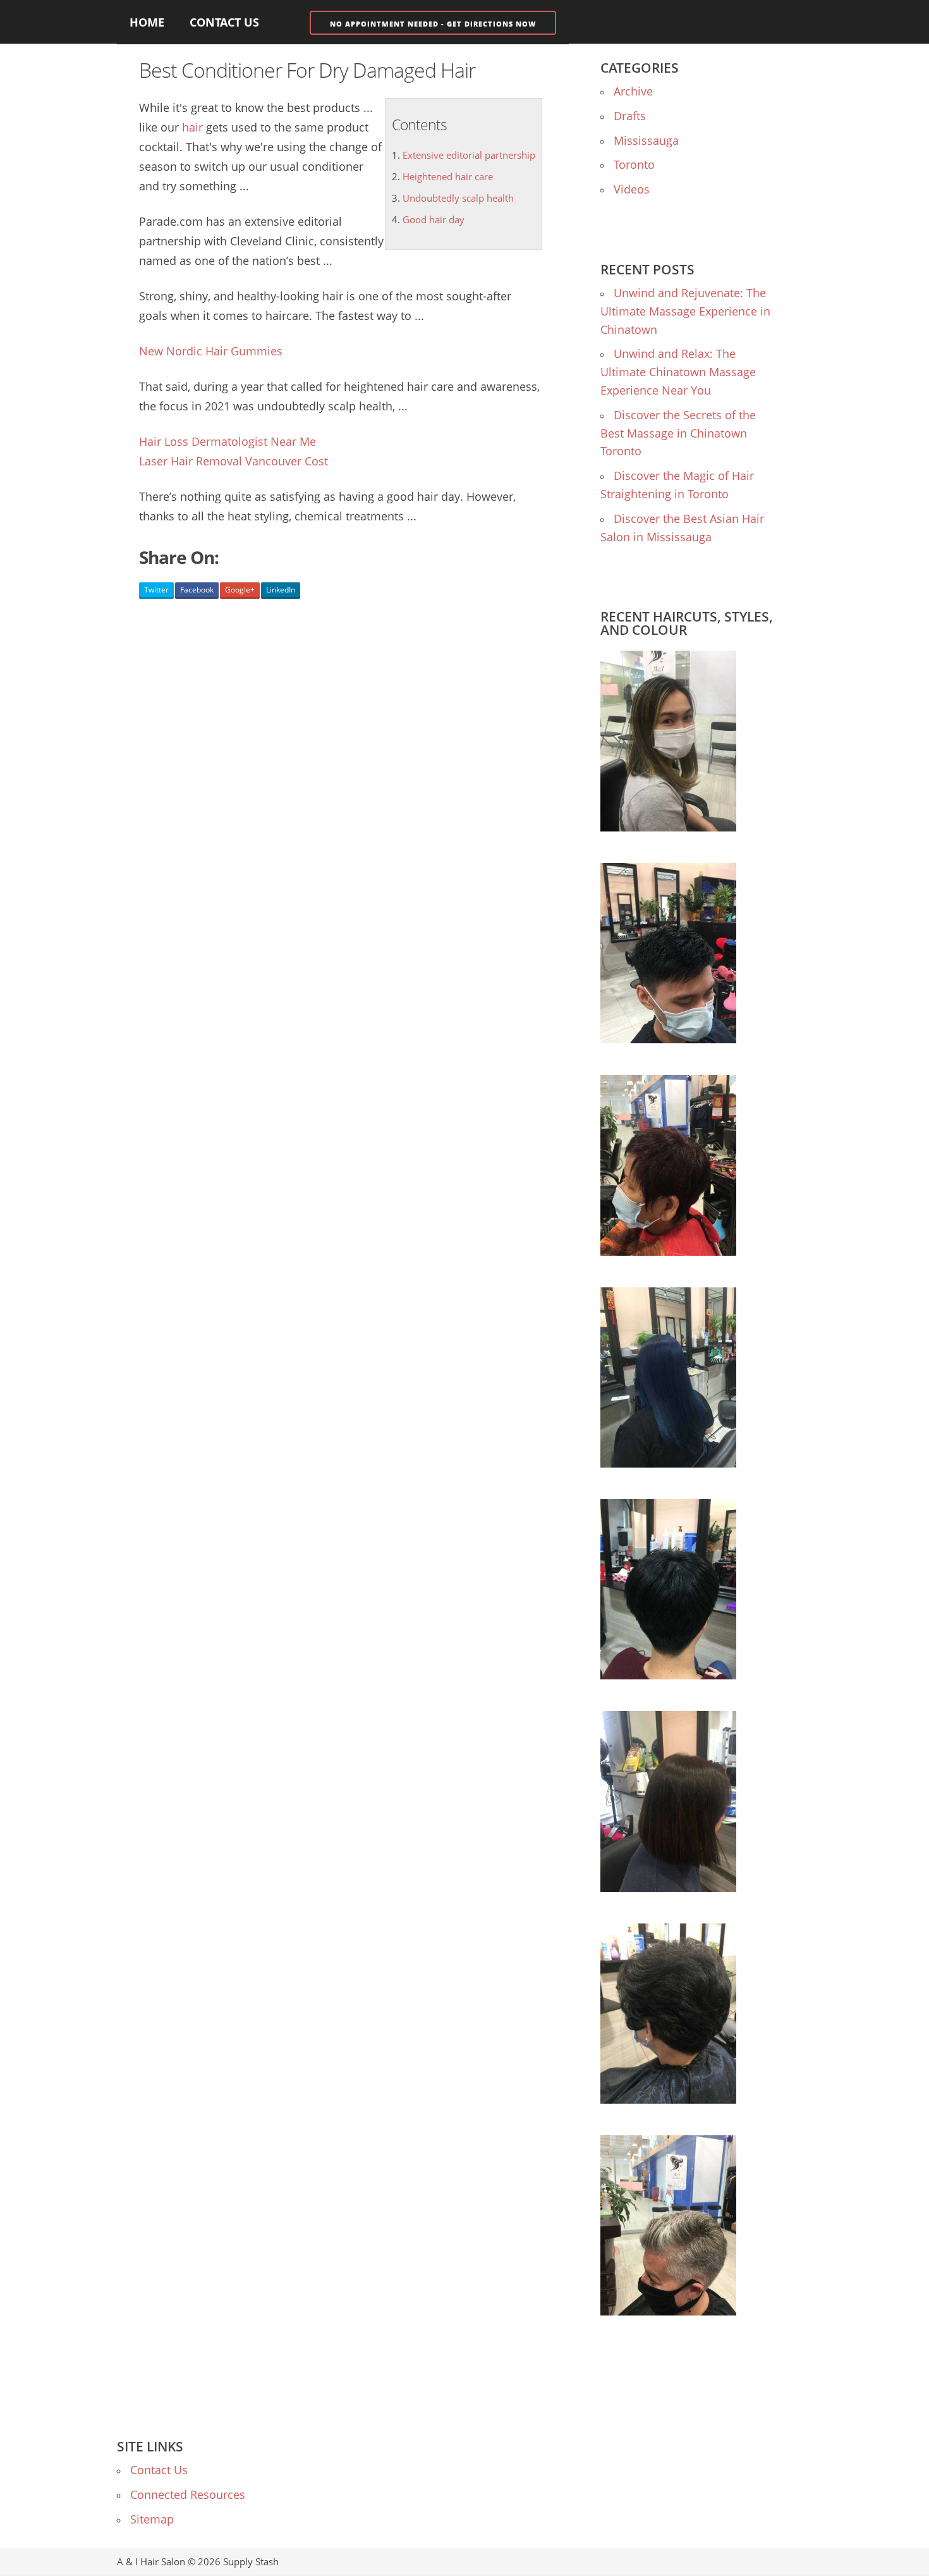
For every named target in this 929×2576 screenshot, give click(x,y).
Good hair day (434, 219)
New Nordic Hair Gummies (211, 351)
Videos (632, 189)
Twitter (156, 590)
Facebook (197, 590)
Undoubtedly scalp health (458, 198)
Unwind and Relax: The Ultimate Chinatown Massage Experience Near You (678, 372)
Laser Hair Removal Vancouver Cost (234, 461)
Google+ (240, 590)
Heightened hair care (448, 176)
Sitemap (152, 2519)
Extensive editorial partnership (469, 155)
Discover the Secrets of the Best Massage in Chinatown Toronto (678, 433)
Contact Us (224, 22)
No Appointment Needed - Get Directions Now (433, 24)
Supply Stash (251, 2561)
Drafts (630, 116)
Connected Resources (188, 2494)
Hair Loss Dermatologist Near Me (228, 441)
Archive (633, 91)
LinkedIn (281, 590)
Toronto (634, 164)
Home (147, 22)
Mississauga (646, 140)
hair (192, 127)
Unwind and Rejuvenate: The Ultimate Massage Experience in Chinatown (685, 311)
